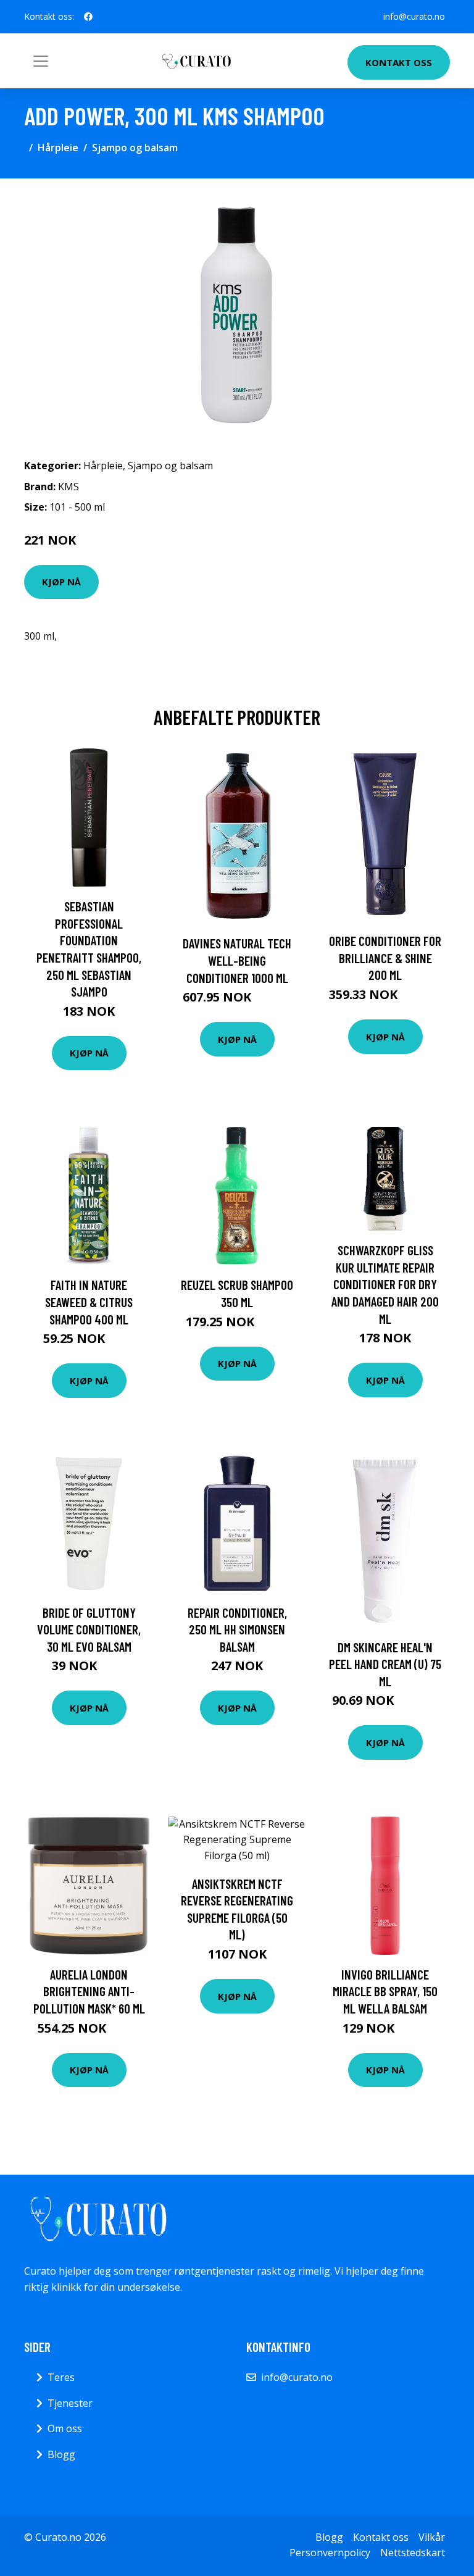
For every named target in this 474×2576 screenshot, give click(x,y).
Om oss (65, 2428)
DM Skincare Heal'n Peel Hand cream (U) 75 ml (385, 1664)
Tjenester (70, 2403)
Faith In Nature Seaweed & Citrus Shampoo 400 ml (89, 1302)
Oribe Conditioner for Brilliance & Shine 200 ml (385, 958)
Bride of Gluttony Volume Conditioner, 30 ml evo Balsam (89, 1629)
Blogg (61, 2454)
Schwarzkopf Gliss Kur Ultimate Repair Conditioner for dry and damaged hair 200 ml (385, 1284)
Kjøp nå (61, 582)
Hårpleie (58, 148)
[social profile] (88, 17)
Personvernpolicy (330, 2553)
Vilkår (432, 2537)
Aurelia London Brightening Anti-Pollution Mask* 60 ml (89, 1991)
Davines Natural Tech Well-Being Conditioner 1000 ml (237, 960)
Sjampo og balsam (135, 148)
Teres (61, 2377)
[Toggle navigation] (41, 61)
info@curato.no (414, 16)
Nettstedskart (413, 2553)
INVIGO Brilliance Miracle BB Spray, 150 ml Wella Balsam (385, 1991)
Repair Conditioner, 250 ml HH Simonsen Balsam (237, 1629)
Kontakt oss (399, 62)
